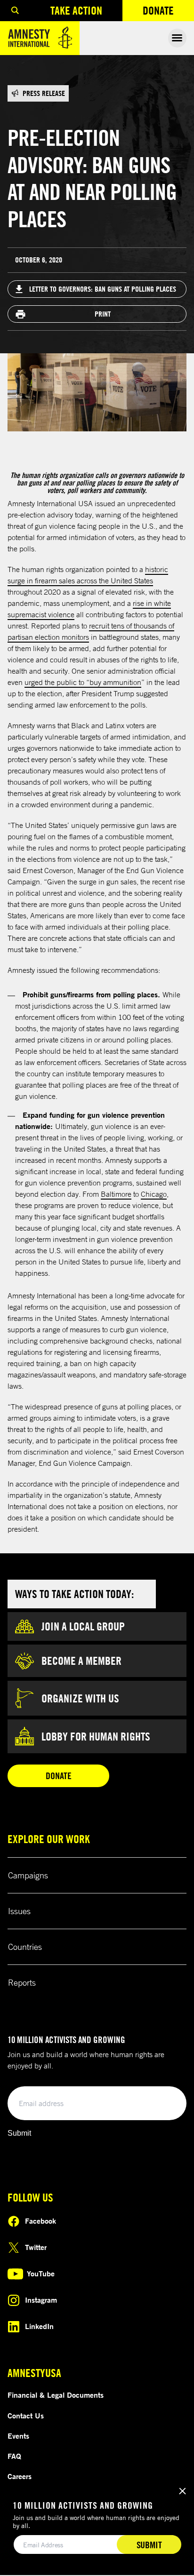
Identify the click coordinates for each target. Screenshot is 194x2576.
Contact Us (26, 2416)
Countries (25, 1947)
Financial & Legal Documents (56, 2395)
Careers (20, 2476)
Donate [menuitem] (168, 12)
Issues (19, 1911)
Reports (22, 1982)
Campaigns (28, 1875)
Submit (19, 2133)
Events (18, 2436)
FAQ (14, 2456)
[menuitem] (15, 11)
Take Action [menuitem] (76, 10)
